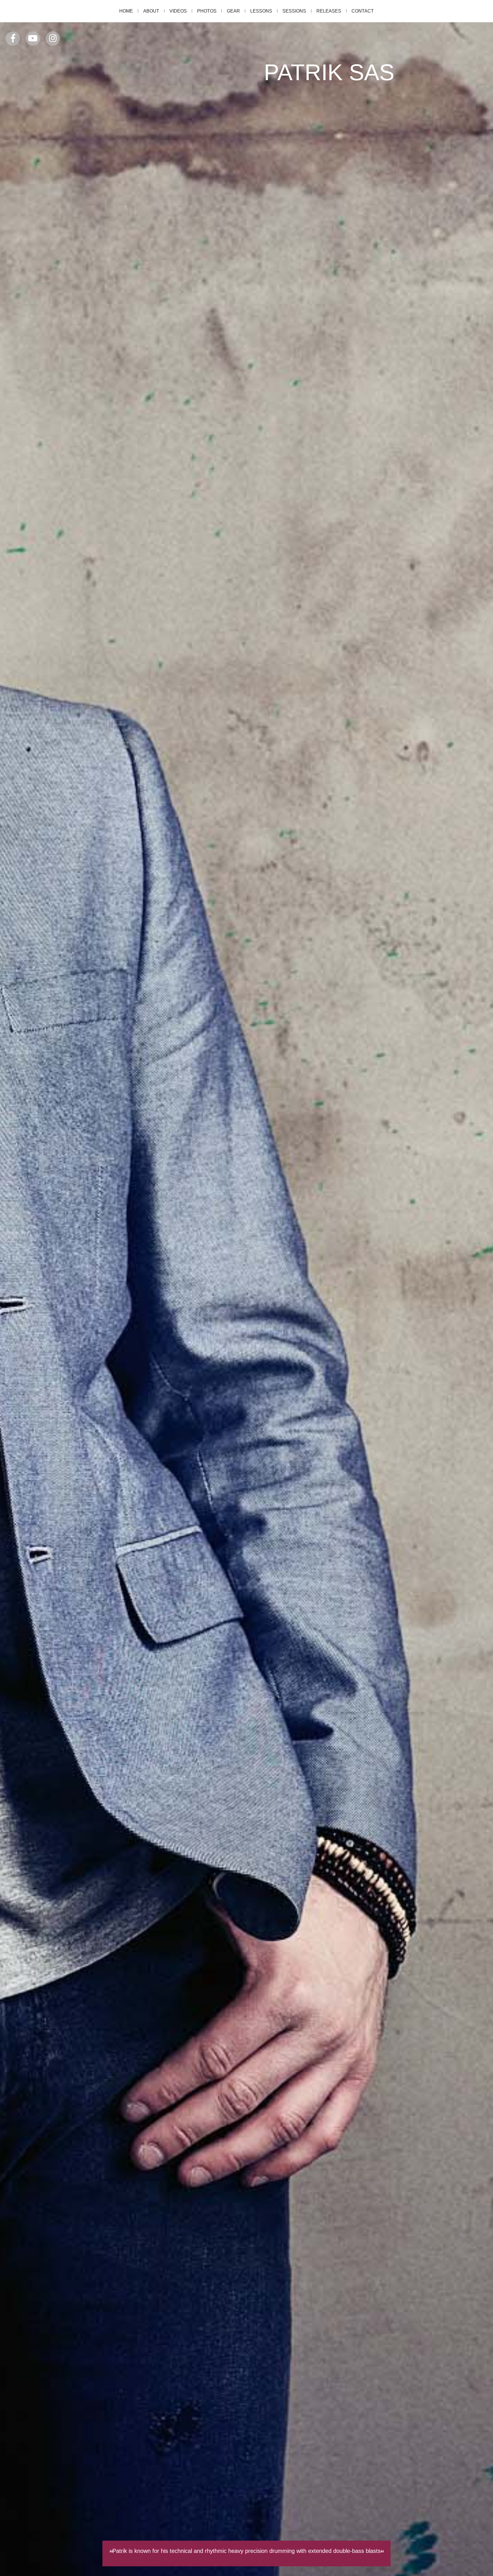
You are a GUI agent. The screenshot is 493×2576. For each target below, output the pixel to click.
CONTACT (363, 11)
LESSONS (261, 11)
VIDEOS (178, 11)
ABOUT (151, 11)
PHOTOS (207, 11)
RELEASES (329, 11)
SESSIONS (294, 11)
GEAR (233, 11)
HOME (126, 11)
